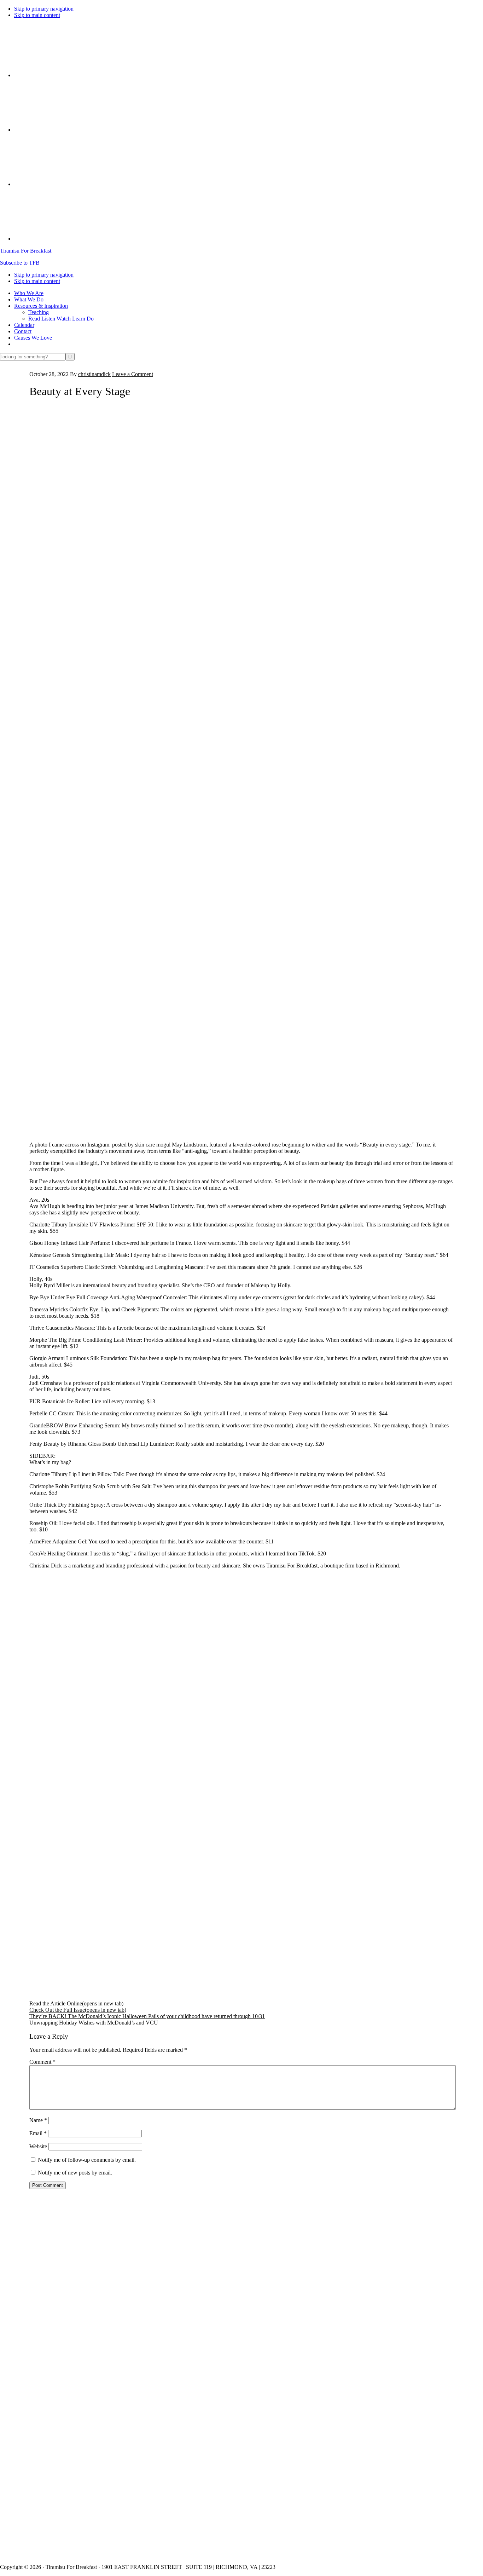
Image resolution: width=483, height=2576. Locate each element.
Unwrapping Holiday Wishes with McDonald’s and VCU (94, 2023)
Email (38, 2133)
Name (38, 2120)
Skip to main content (37, 15)
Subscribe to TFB (20, 263)
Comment (42, 2062)
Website (38, 2146)
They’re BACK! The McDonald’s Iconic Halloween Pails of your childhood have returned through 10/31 (147, 2016)
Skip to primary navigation (44, 9)
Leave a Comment (133, 374)
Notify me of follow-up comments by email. (87, 2160)
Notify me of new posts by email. (75, 2173)
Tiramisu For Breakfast (26, 251)
